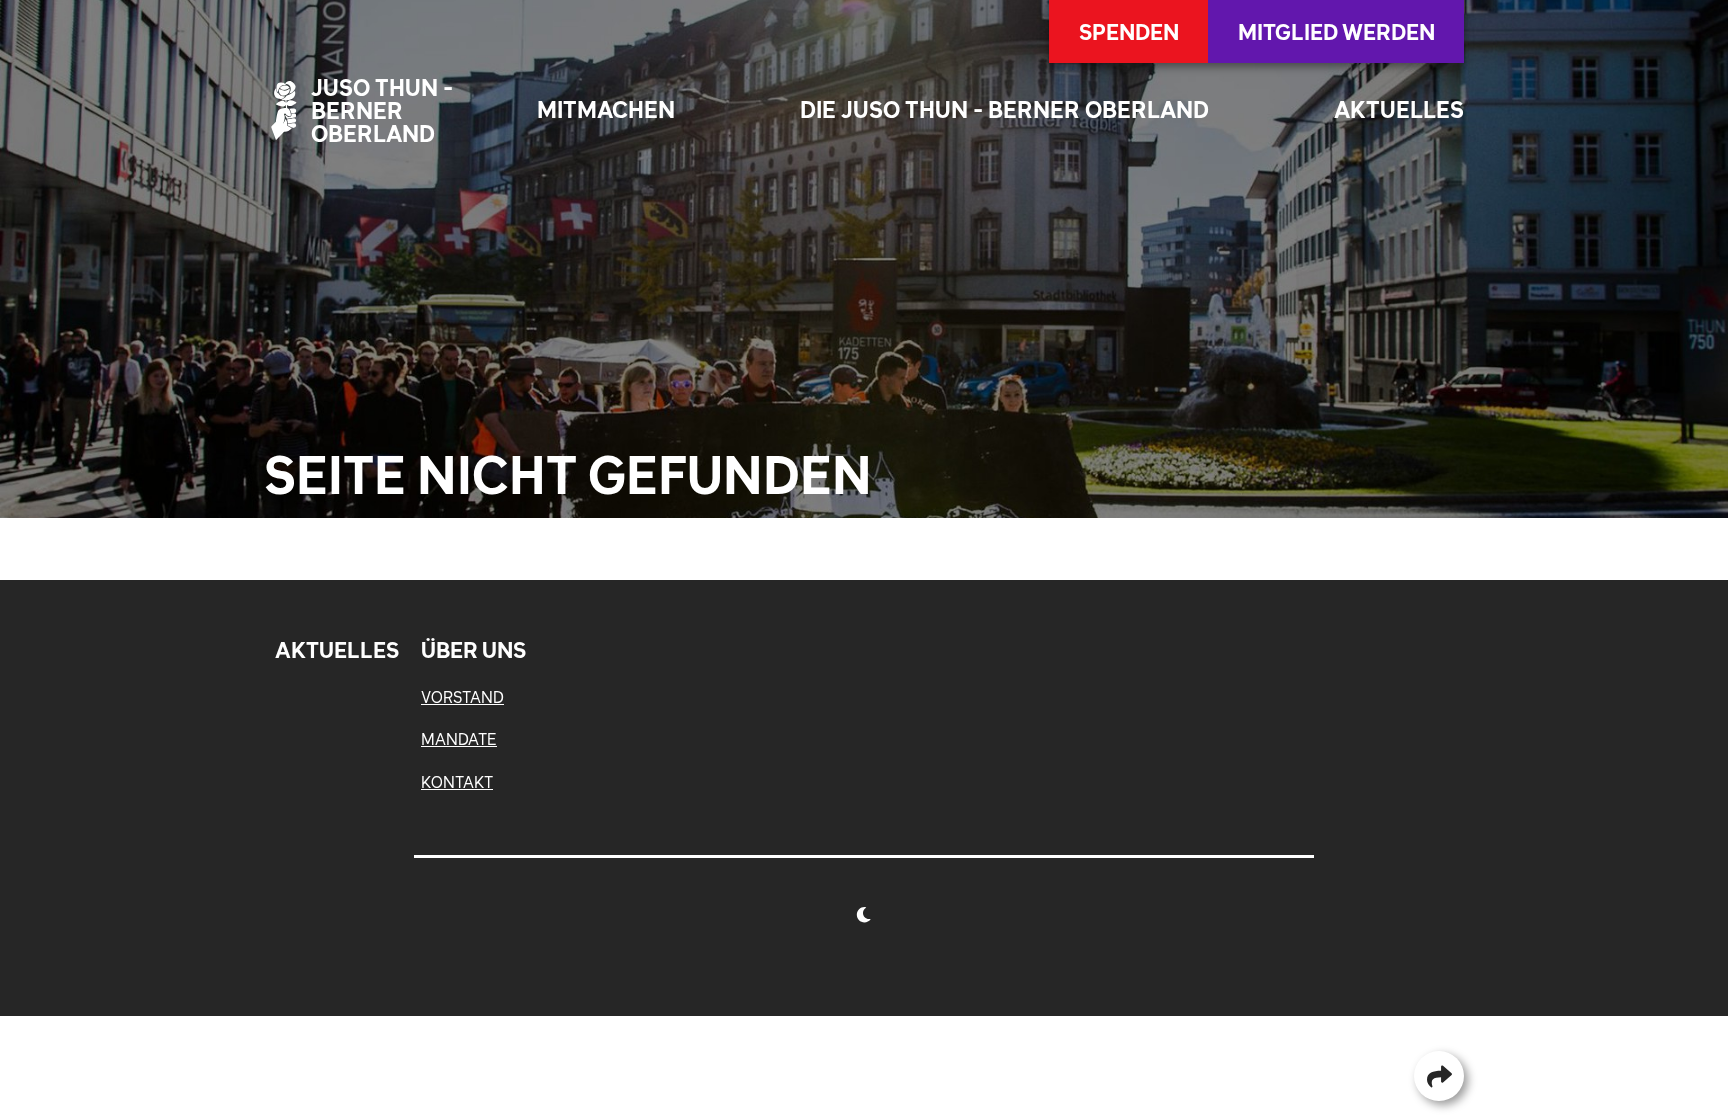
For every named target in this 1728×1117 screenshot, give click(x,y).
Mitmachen (606, 109)
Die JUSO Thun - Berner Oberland (1004, 109)
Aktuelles (1399, 109)
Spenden (1129, 32)
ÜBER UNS (473, 650)
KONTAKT (457, 782)
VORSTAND (462, 697)
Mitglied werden (1336, 32)
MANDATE (459, 739)
